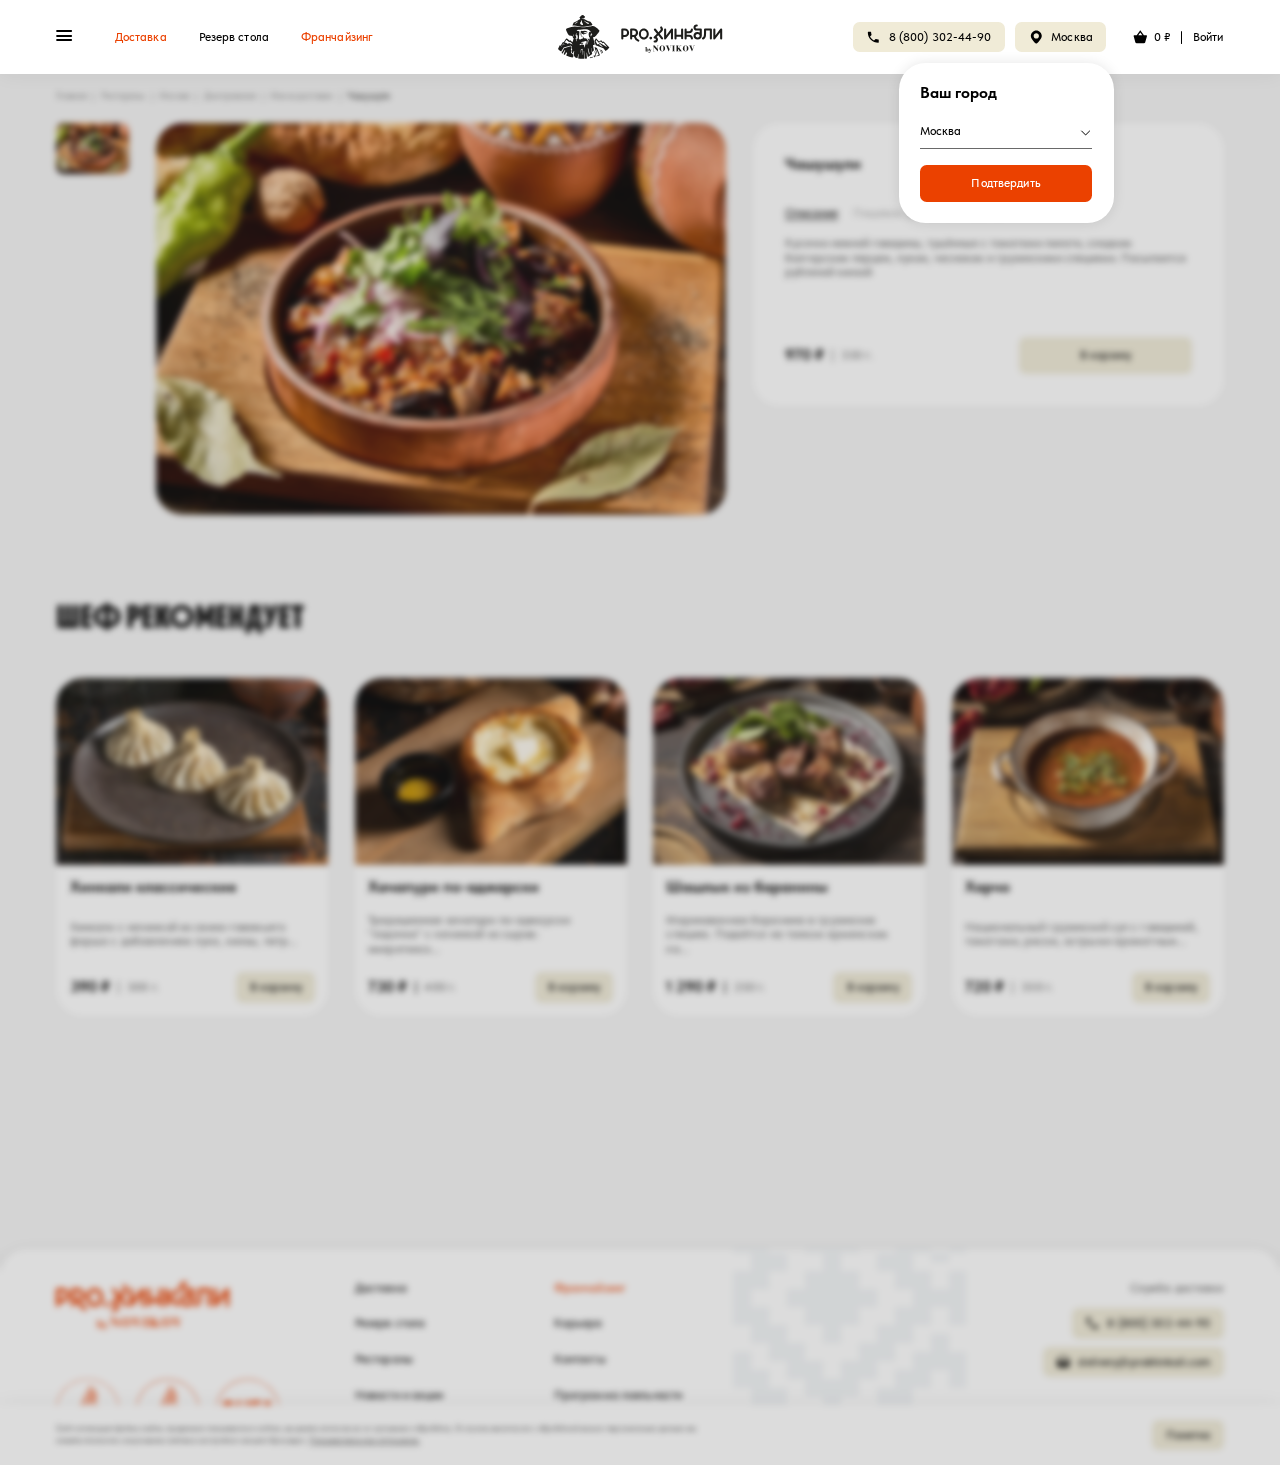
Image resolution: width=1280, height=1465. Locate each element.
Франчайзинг (337, 37)
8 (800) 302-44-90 (940, 37)
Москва (1072, 37)
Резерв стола (234, 37)
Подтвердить (1005, 183)
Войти (1208, 37)
